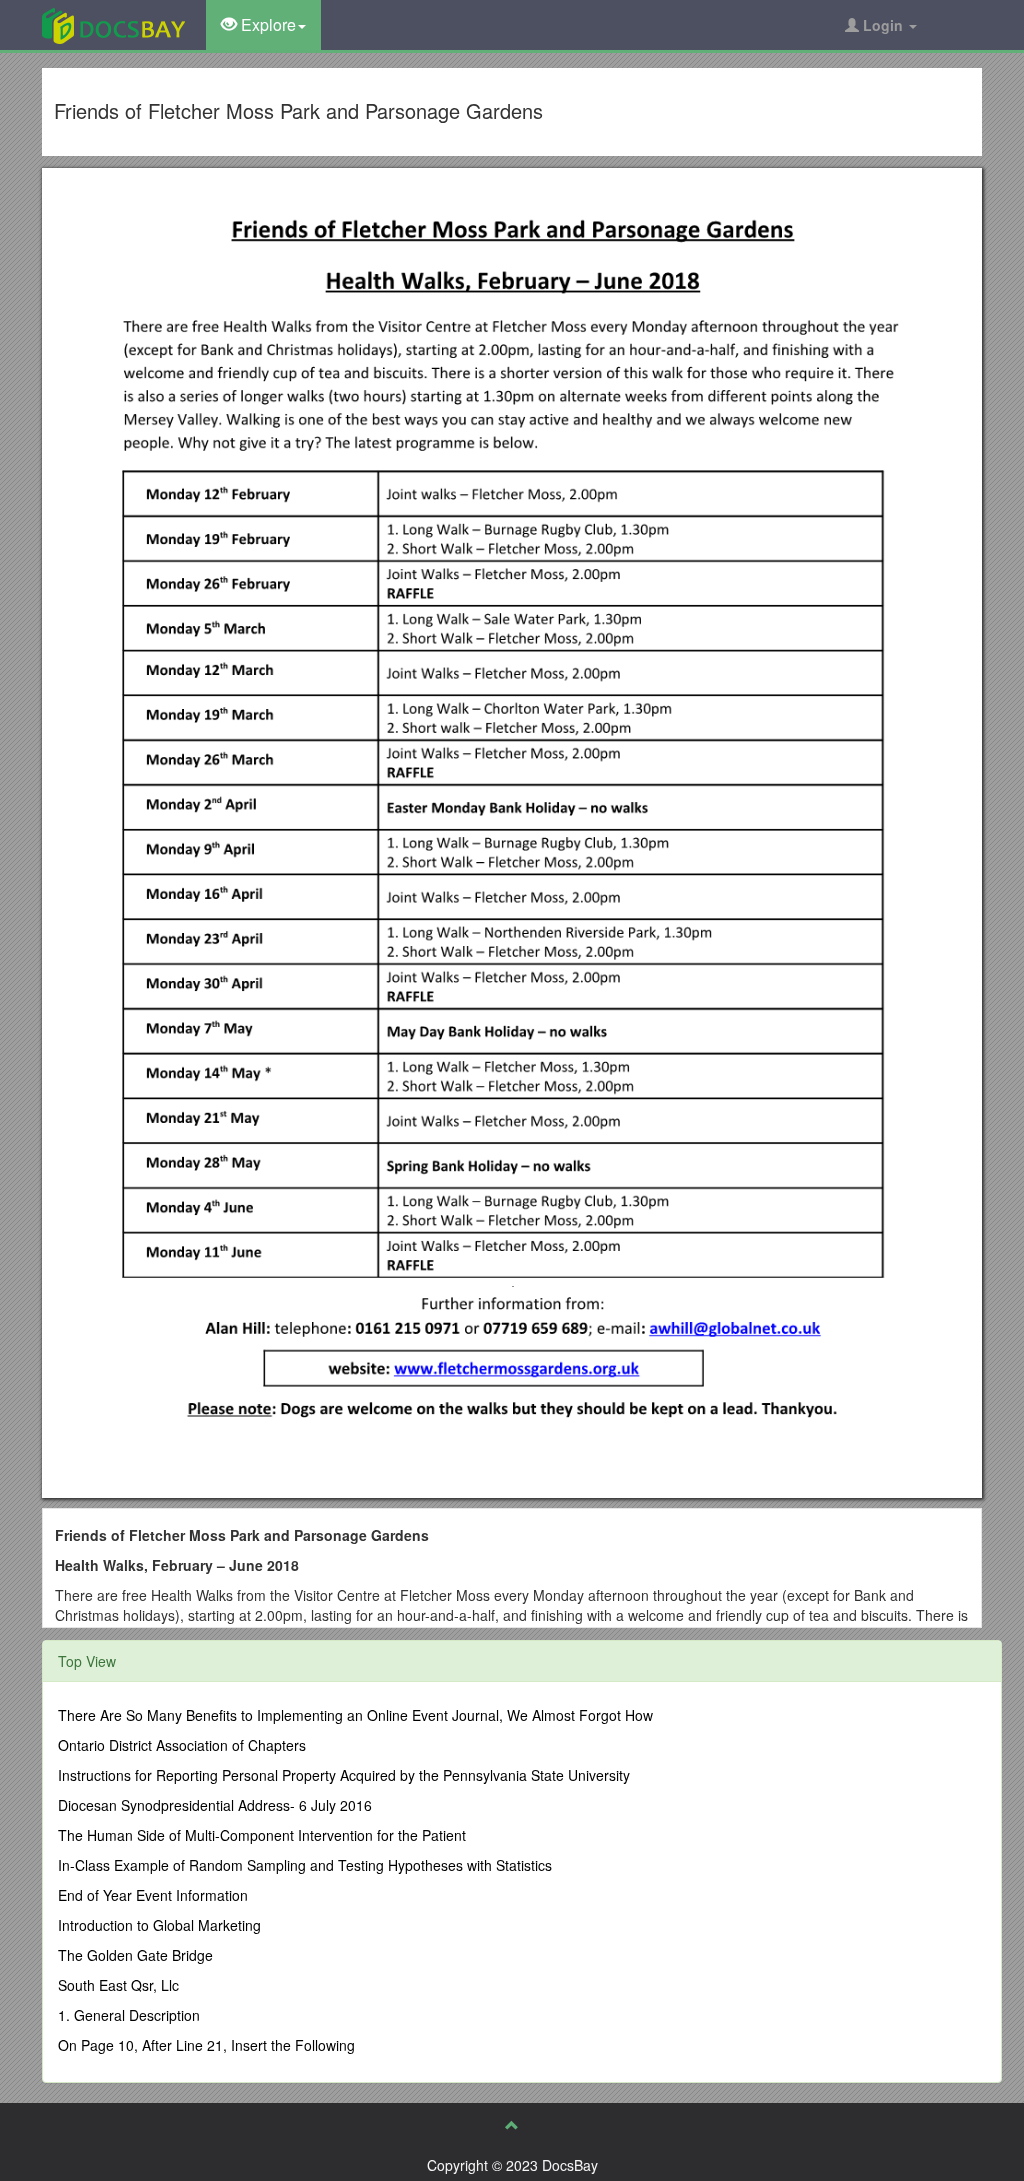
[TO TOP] (512, 2125)
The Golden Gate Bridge (135, 1955)
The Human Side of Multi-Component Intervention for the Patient (262, 1835)
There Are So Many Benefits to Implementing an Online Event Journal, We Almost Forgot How (355, 1715)
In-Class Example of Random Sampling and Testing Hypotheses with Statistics (305, 1865)
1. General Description (129, 2015)
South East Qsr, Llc (118, 1985)
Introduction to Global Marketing (159, 1925)
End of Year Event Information (153, 1895)
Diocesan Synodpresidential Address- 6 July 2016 (215, 1805)
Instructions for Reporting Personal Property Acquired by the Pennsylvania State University (344, 1775)
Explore (266, 24)
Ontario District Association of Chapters (182, 1745)
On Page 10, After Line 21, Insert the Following (206, 2045)
